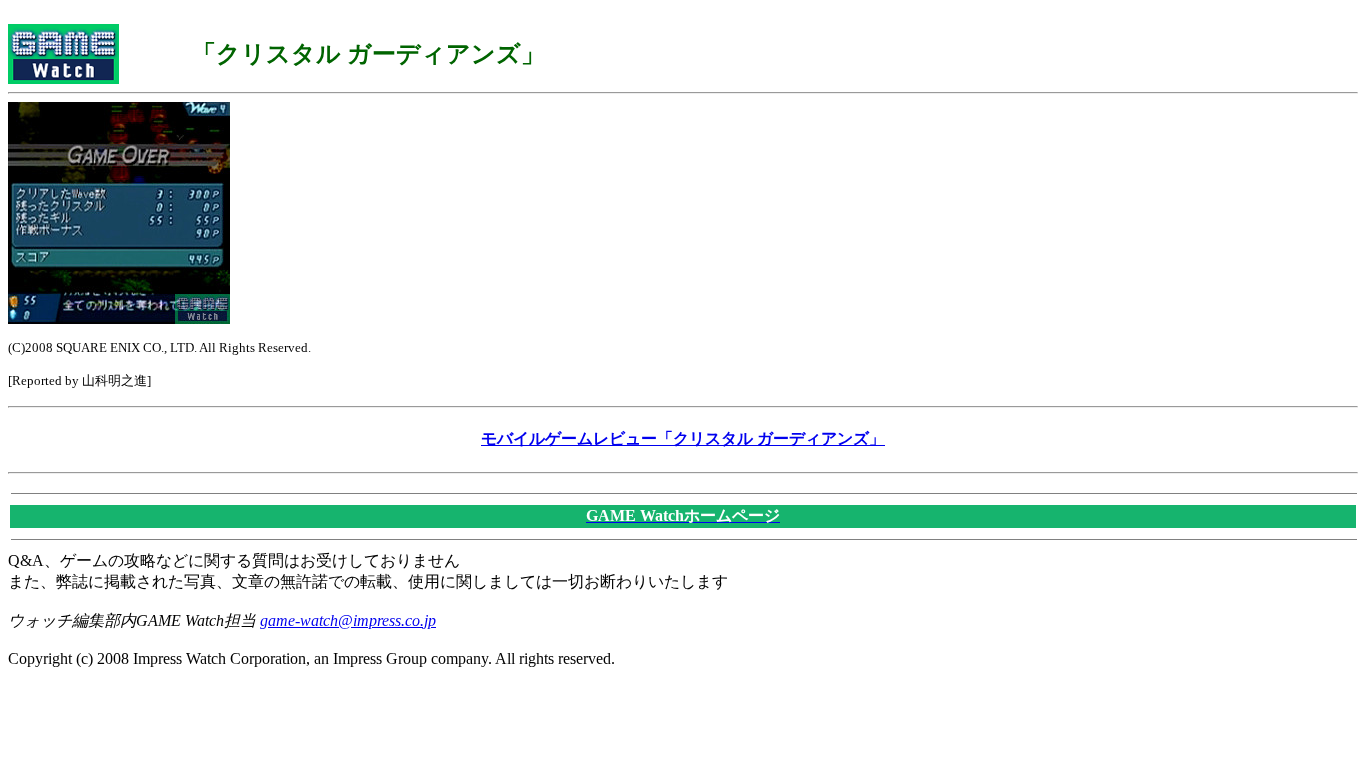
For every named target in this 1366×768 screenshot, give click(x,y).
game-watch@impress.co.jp (348, 620)
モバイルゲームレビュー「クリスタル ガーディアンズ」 (683, 438)
